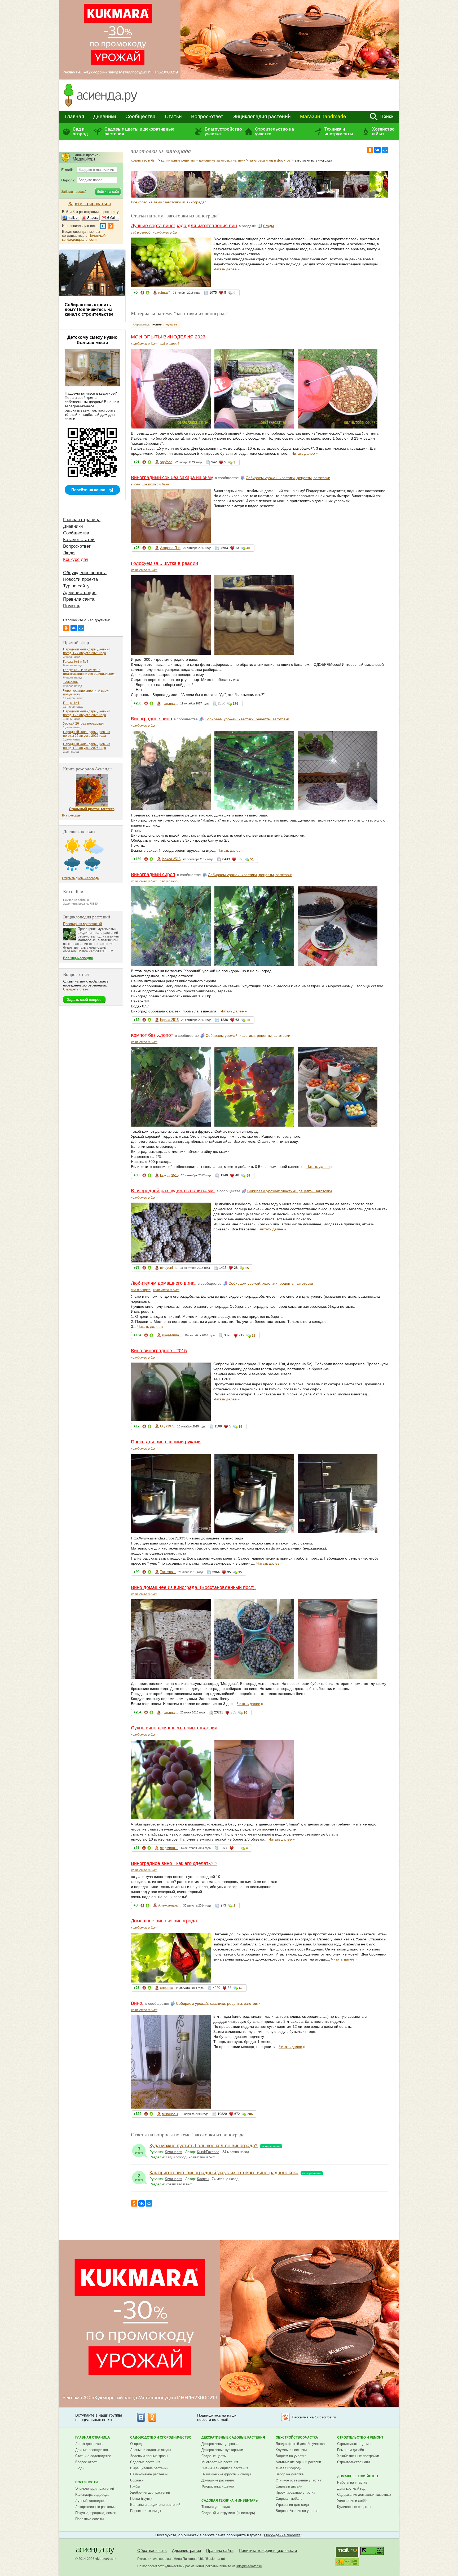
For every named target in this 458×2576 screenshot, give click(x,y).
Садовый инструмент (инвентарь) (228, 2513)
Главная (74, 116)
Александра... (169, 1905)
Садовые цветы (214, 2456)
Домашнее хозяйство (358, 2476)
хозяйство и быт (144, 160)
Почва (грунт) (141, 2499)
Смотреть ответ (76, 989)
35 (240, 1572)
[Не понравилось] (142, 294)
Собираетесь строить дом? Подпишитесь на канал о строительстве (89, 309)
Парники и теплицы (146, 2511)
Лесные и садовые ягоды (150, 2450)
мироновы (170, 2114)
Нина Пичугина (185, 2559)
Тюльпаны (71, 682)
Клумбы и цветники (291, 2450)
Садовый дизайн (289, 2486)
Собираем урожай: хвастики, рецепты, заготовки (288, 478)
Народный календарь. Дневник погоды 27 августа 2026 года (86, 651)
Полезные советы (89, 2519)
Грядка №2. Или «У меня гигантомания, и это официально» (89, 672)
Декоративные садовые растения (233, 2437)
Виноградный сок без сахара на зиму (172, 477)
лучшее (172, 324)
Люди (69, 553)
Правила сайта (79, 599)
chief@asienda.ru (211, 2559)
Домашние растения (218, 2480)
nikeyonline (169, 1268)
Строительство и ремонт (360, 2437)
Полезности (87, 2482)
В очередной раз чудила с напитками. (173, 1191)
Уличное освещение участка (298, 2480)
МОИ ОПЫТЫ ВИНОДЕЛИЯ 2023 (168, 337)
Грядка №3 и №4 (76, 662)
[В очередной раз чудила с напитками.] (303, 196)
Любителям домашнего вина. (163, 1283)
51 (252, 859)
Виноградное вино (151, 719)
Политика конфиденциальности (268, 2550)
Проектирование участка (295, 2492)
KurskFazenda (208, 2152)
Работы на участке (352, 2482)
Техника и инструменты (339, 131)
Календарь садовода (92, 2495)
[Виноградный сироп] (250, 196)
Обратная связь (152, 2550)
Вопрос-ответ (207, 116)
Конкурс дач (76, 559)
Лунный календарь (90, 2501)
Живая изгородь (289, 2468)
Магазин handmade (323, 116)
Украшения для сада (292, 2505)
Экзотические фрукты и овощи (226, 2474)
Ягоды (268, 226)
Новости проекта (80, 579)
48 (248, 548)
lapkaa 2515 (171, 859)
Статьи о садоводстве (93, 2456)
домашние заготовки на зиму (222, 160)
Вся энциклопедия (78, 958)
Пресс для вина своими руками (166, 1442)
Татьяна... (170, 704)
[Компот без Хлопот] (277, 196)
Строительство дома (354, 2444)
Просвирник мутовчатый (82, 924)
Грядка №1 (71, 703)
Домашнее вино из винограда (164, 1921)
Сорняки (137, 2480)
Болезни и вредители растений (155, 2505)
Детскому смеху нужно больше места (92, 340)
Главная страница (82, 520)
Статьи (173, 116)
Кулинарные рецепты (354, 2507)
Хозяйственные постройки (358, 2456)
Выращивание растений (149, 2468)
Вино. (137, 2003)
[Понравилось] (148, 294)
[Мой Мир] (385, 150)
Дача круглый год (351, 2488)
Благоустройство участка (223, 131)
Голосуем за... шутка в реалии (164, 563)
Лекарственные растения (95, 2507)
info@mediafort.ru (249, 2566)
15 (247, 1268)
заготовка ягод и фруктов (270, 160)
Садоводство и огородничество (161, 2437)
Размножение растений (149, 2474)
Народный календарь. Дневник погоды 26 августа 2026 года (86, 713)
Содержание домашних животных (364, 2495)
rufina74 (164, 293)
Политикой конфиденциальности (84, 238)
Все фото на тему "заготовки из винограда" (168, 202)
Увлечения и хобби (352, 2501)
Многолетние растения (220, 2462)
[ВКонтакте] (377, 150)
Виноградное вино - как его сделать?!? (174, 1863)
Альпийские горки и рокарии (298, 2462)
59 (248, 1176)
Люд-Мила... (172, 1335)
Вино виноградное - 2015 (159, 1351)
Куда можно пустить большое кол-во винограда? (204, 2146)
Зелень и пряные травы (149, 2456)
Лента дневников (89, 2444)
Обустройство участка (297, 2437)
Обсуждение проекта (85, 573)
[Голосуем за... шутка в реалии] (197, 196)
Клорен (203, 2179)
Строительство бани (353, 2462)
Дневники (105, 116)
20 (248, 1020)
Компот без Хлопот (152, 1035)
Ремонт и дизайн (351, 2450)
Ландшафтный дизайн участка (300, 2444)
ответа (139, 2150)
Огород (136, 2444)
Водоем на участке (291, 2456)
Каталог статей (79, 540)
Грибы (135, 2486)
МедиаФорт (106, 2559)
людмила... (169, 1848)
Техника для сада (216, 2507)
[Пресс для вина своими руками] (330, 196)
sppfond (166, 462)
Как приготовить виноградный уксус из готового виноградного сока (224, 2173)
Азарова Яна (170, 548)
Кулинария (173, 2152)
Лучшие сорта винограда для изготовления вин (184, 226)
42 (241, 1988)
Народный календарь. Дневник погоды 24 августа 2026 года (86, 746)
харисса (167, 1988)
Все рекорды (72, 815)
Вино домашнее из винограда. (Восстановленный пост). (193, 1587)
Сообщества (140, 116)
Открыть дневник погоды (81, 878)
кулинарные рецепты (178, 160)
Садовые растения (145, 2462)
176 (235, 704)
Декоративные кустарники (222, 2450)
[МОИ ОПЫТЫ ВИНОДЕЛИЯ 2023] (144, 196)
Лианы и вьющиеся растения (225, 2468)
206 (250, 2114)
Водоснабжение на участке (298, 2511)
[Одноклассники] (370, 150)
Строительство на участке (274, 131)
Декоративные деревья (220, 2444)
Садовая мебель (289, 2499)
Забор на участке (290, 2474)
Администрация (80, 593)
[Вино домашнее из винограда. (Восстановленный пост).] (356, 196)
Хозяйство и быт (383, 131)
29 (254, 1336)
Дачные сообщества (92, 2450)
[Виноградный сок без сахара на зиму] (171, 196)
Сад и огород (80, 131)
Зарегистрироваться (90, 204)
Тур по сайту (76, 586)
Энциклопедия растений (262, 116)
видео (135, 484)
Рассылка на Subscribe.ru (314, 2417)
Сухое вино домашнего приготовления (174, 1728)
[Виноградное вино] (224, 196)
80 (245, 1713)
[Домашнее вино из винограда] (383, 196)
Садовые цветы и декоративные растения (139, 131)
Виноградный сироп (153, 874)
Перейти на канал (88, 490)
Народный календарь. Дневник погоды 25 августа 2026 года (86, 734)
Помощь (72, 606)
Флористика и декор (218, 2486)
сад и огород (141, 233)
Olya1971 (167, 1426)
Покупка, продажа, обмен (96, 2513)
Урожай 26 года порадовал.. (84, 724)
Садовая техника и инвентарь (230, 2501)
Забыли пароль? (74, 192)
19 (240, 1427)
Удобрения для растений (150, 2492)
